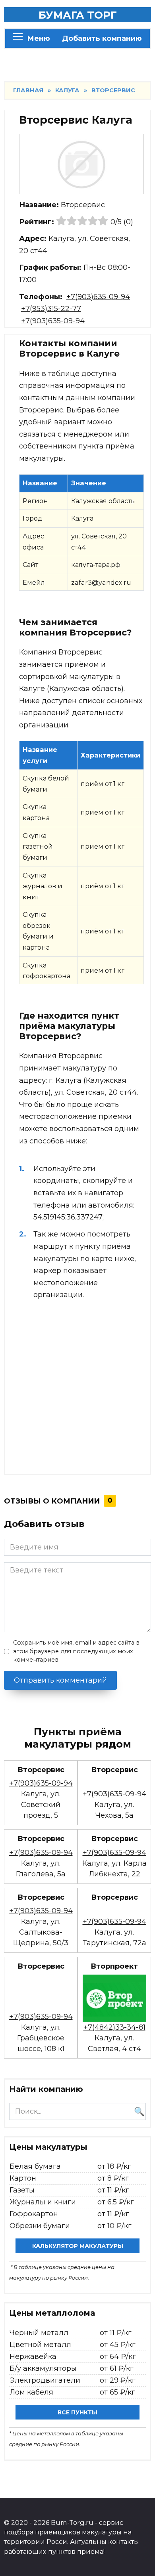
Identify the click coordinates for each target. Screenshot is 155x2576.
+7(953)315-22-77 (51, 309)
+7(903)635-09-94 (98, 297)
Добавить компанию (102, 38)
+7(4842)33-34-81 (114, 2027)
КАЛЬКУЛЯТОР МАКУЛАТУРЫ (78, 2246)
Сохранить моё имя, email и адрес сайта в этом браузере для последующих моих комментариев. (76, 1651)
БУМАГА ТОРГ (78, 15)
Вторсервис (41, 1770)
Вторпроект (114, 1966)
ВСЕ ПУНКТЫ (77, 2412)
